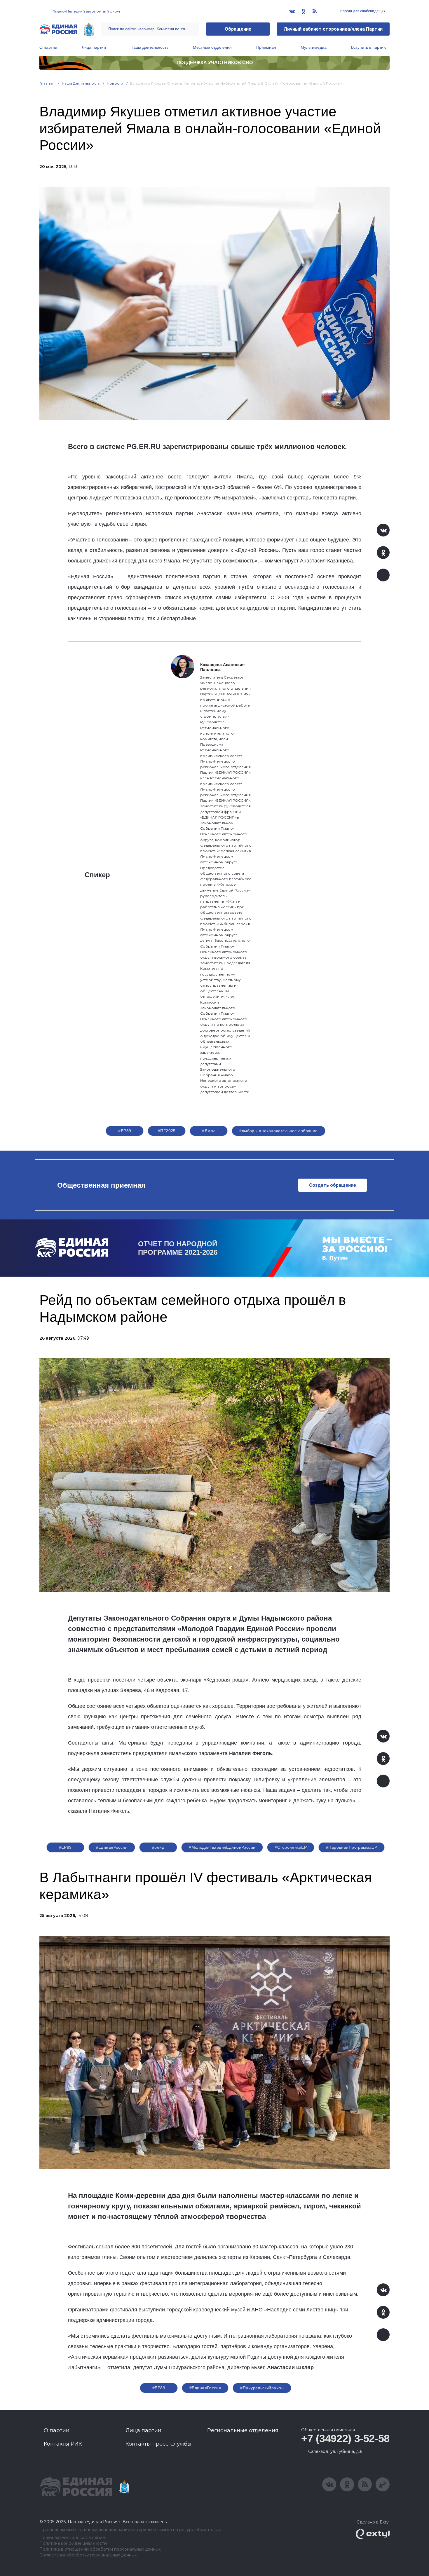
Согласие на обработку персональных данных (88, 2555)
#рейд (158, 1847)
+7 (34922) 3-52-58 (345, 2438)
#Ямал (209, 1131)
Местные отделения (212, 47)
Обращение (238, 29)
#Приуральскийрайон (262, 2388)
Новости (115, 83)
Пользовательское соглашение (72, 2538)
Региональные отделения (243, 2430)
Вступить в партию (369, 47)
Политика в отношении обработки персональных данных (100, 2549)
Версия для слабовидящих (362, 11)
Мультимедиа (314, 47)
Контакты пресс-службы (158, 2444)
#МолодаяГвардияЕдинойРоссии (222, 1847)
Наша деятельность (149, 47)
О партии (48, 47)
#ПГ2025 (167, 1131)
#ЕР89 (125, 1131)
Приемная (266, 47)
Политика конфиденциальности (73, 2543)
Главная (47, 83)
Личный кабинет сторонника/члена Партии (333, 29)
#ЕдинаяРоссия (112, 1847)
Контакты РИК (63, 2444)
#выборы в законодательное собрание (278, 1131)
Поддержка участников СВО (215, 63)
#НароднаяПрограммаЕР (352, 1847)
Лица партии (94, 47)
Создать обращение (333, 1185)
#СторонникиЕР (291, 1847)
